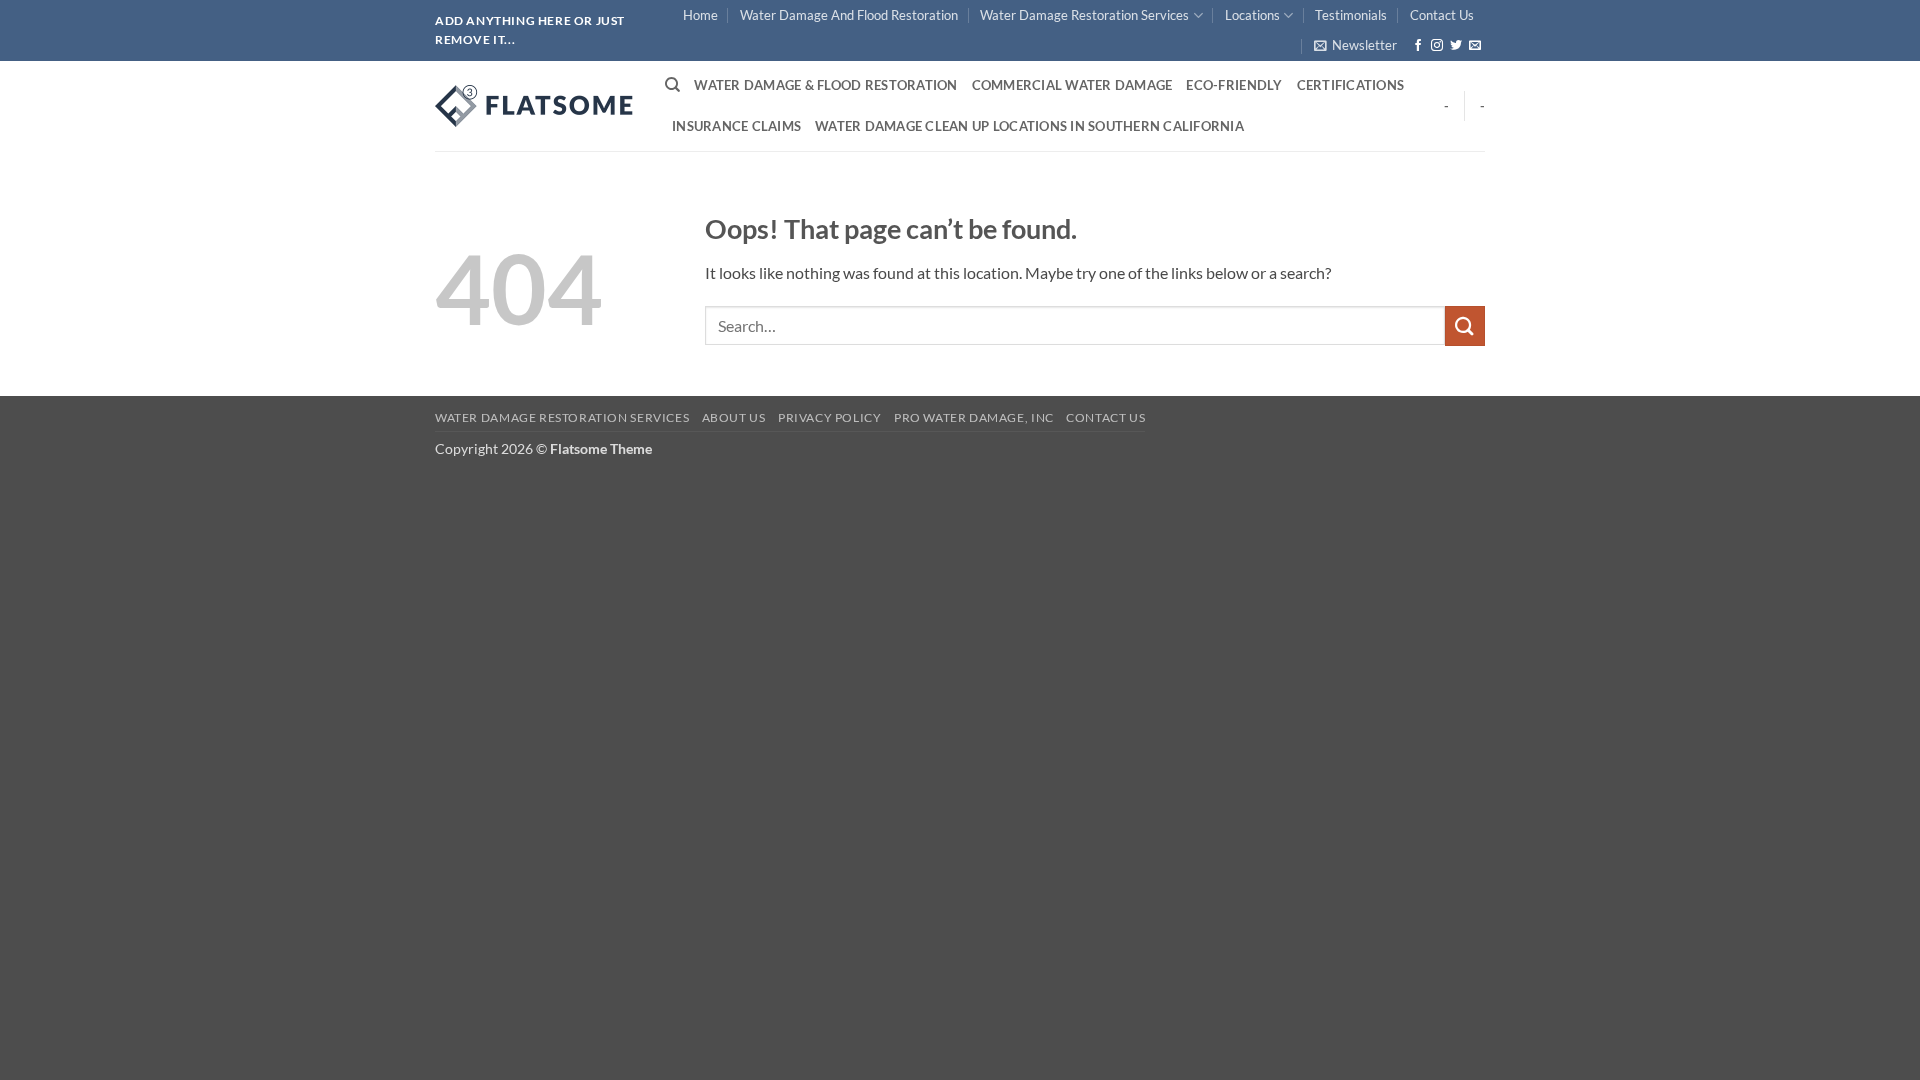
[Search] (672, 85)
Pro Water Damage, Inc (974, 417)
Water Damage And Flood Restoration (849, 15)
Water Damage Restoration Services (1084, 15)
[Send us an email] (1475, 46)
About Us (734, 417)
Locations (1252, 15)
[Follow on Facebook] (1418, 46)
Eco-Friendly (1234, 85)
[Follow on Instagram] (1437, 46)
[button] (1355, 45)
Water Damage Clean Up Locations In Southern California (1029, 126)
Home (700, 15)
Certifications (1351, 85)
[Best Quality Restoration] (535, 106)
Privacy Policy (830, 417)
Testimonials (1351, 15)
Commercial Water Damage (1072, 85)
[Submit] (1465, 325)
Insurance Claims (736, 126)
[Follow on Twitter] (1456, 46)
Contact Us (1442, 15)
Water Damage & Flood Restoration (825, 85)
